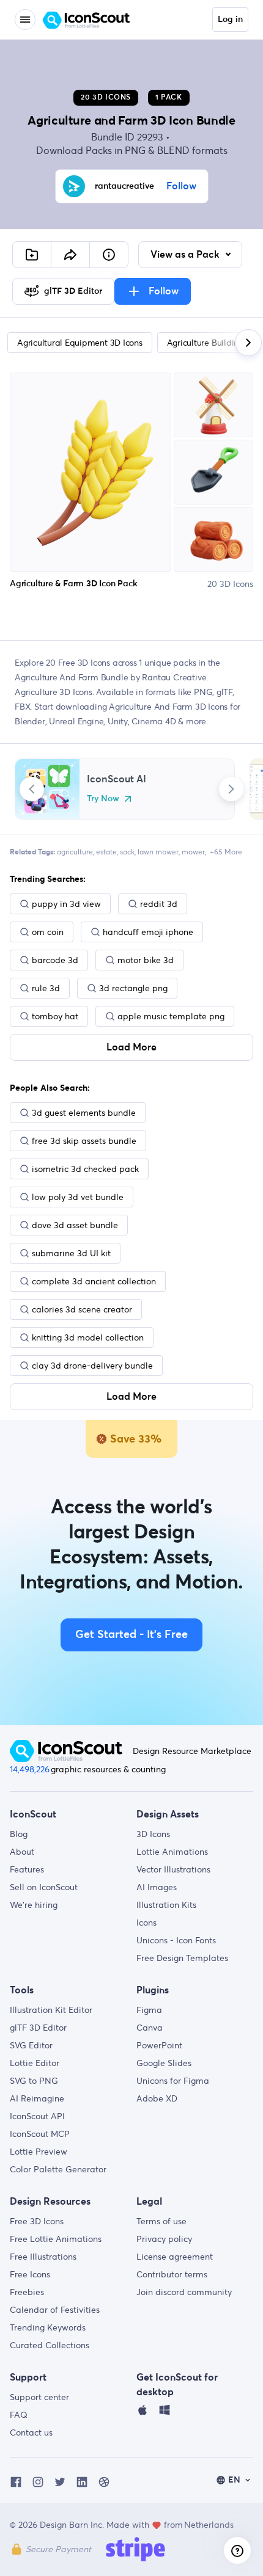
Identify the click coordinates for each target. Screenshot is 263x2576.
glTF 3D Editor (38, 2028)
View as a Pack (186, 255)
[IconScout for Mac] (143, 2413)
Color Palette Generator (58, 2169)
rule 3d (46, 988)
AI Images (157, 1887)
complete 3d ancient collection (94, 1281)
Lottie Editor (35, 2063)
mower (193, 852)
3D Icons (153, 1834)
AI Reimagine (37, 2098)
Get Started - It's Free (131, 1635)
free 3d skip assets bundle (84, 1141)
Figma (149, 2010)
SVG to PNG (34, 2081)
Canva (150, 2028)
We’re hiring (34, 1905)
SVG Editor (31, 2045)
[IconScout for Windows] (165, 2413)
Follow (181, 186)
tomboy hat (55, 1016)
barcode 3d (55, 960)
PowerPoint (159, 2045)
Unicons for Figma (173, 2081)
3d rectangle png (133, 988)
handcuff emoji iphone (148, 932)
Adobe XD (157, 2098)
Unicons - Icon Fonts (176, 1940)
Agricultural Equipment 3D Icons (80, 343)
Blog (19, 1834)
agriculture (75, 852)
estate (106, 852)
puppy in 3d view (66, 904)
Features (27, 1869)
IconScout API (37, 2116)
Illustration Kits (166, 1905)
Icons (146, 1923)
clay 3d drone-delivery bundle (92, 1366)
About (22, 1852)
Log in (230, 20)
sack (127, 852)
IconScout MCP (40, 2134)
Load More (131, 1047)
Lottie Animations (172, 1852)
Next (231, 789)
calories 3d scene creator (82, 1309)
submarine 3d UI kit (71, 1253)
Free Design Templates (182, 1958)
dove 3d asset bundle (75, 1225)
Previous (32, 789)
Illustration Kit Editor (51, 2010)
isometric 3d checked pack (85, 1169)
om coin (48, 932)
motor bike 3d (146, 960)
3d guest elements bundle (84, 1113)
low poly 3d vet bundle (78, 1197)
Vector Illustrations (173, 1869)
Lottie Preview (39, 2152)
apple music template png (171, 1016)
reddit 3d (159, 904)
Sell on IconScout (44, 1887)
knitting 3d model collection (88, 1337)
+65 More (226, 852)
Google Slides (164, 2063)
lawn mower (158, 852)
